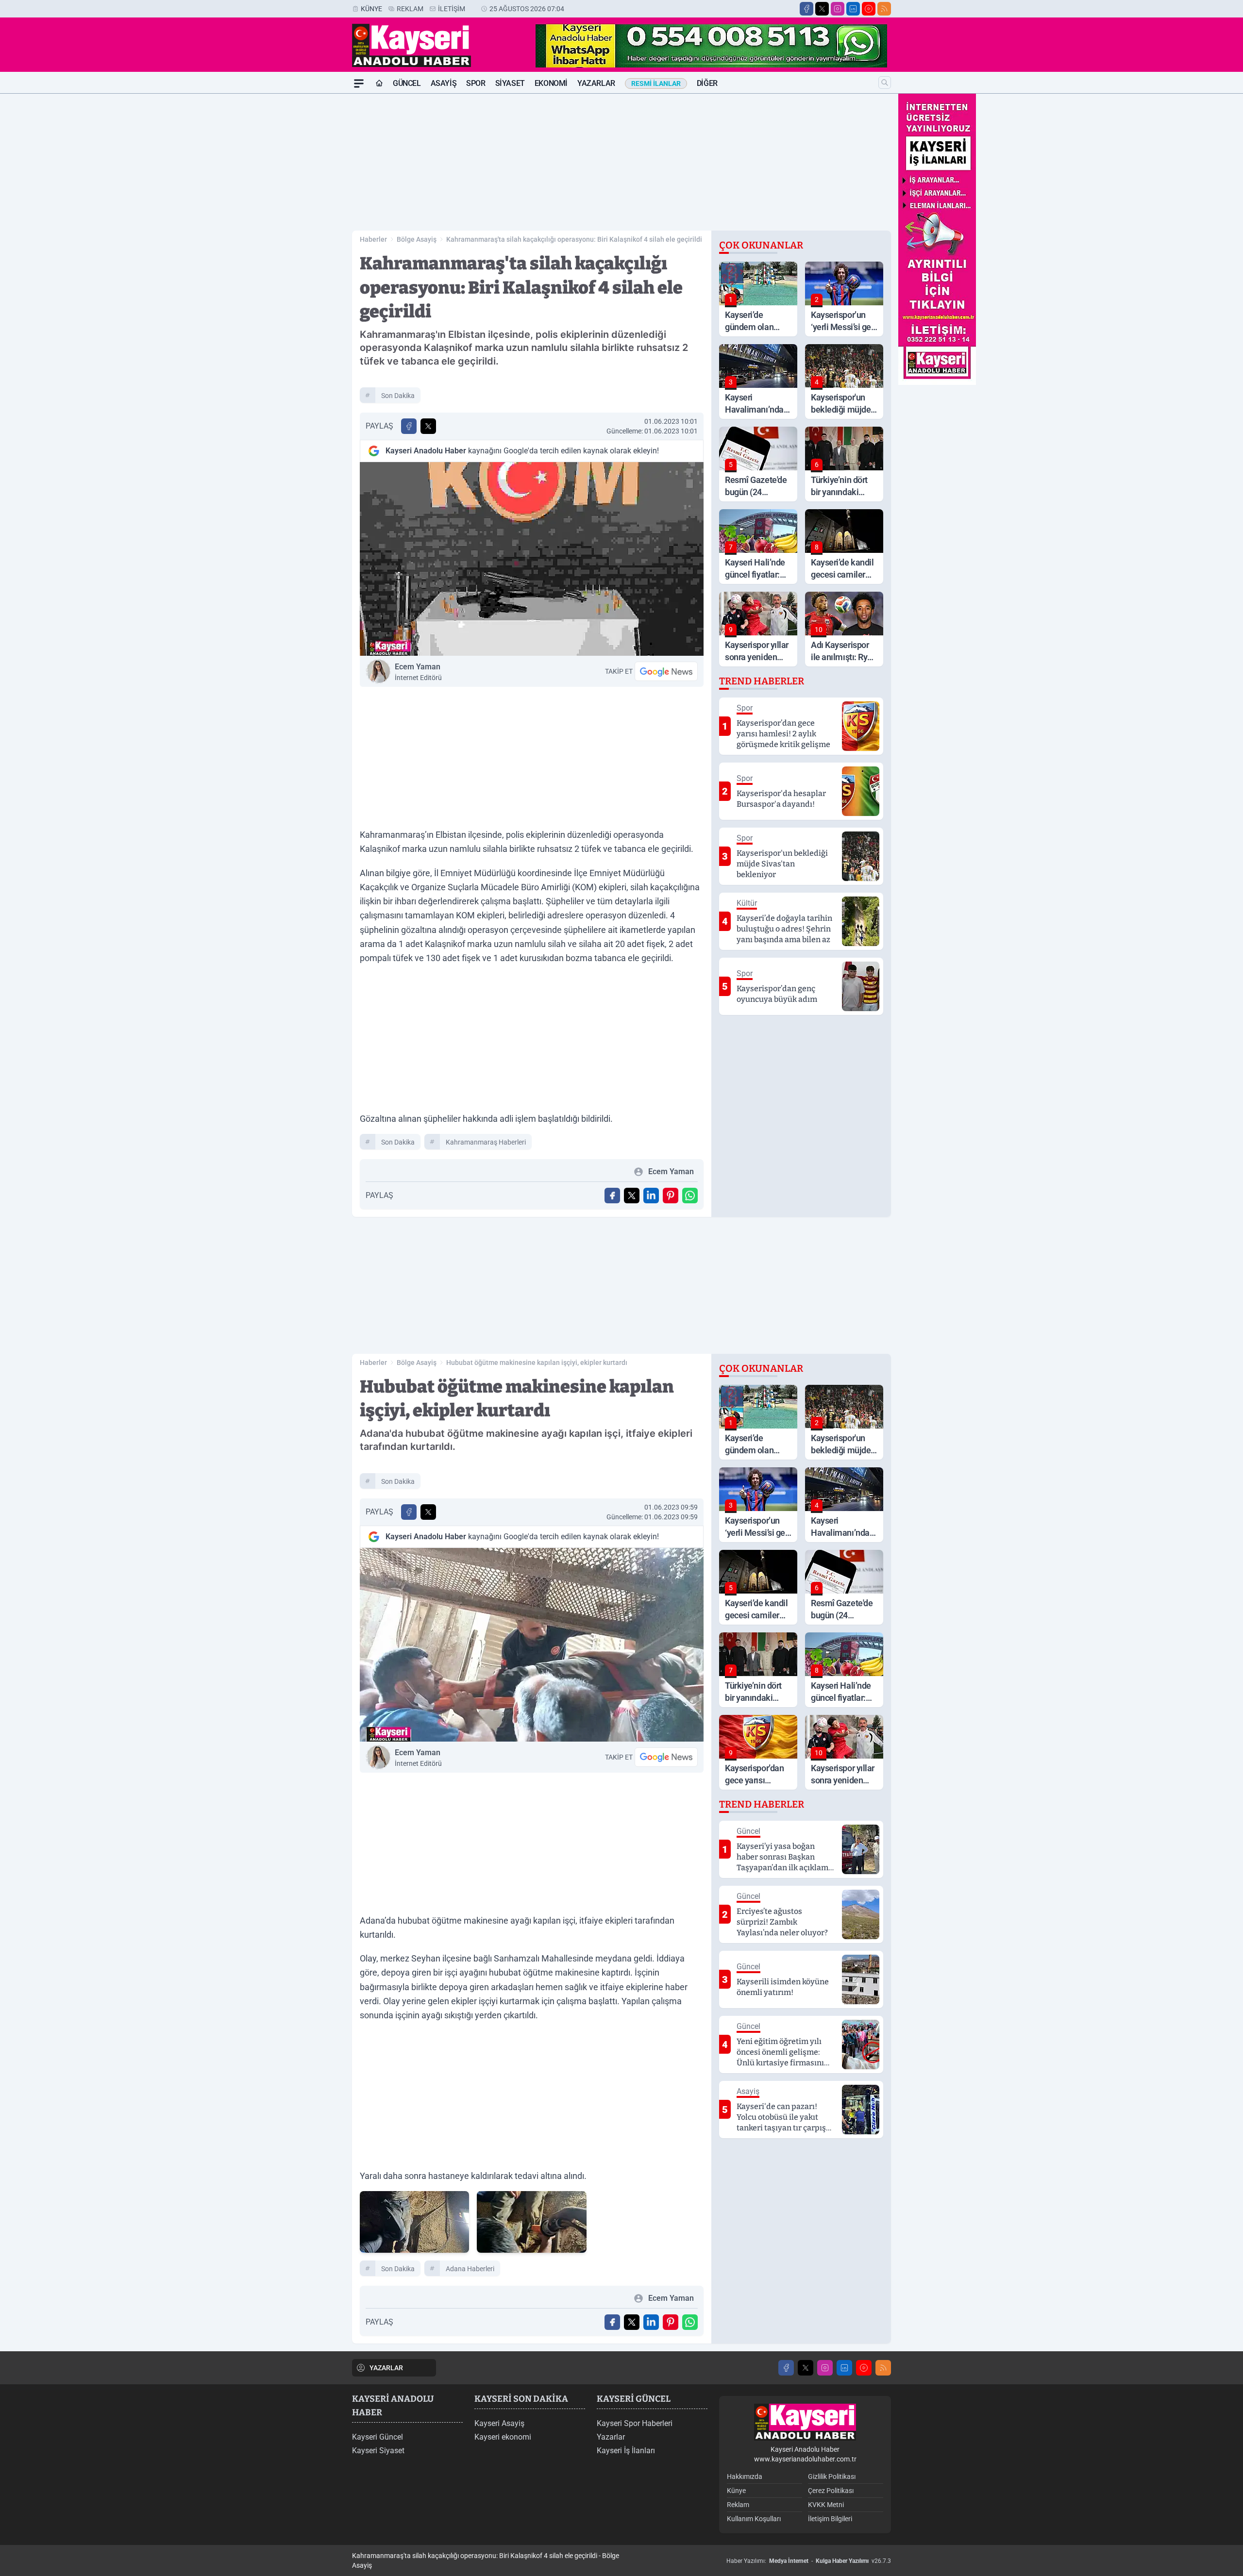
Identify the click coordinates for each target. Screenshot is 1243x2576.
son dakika (398, 396)
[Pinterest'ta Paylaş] (671, 1196)
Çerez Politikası (831, 2491)
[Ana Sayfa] (379, 83)
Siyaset (510, 83)
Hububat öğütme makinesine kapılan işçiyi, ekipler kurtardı (537, 1363)
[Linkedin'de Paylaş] (651, 1196)
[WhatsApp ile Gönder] (690, 1196)
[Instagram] (838, 9)
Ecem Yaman (418, 672)
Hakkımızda (745, 2476)
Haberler (373, 239)
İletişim (452, 9)
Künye (371, 9)
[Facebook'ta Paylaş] (409, 426)
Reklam (410, 9)
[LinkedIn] (853, 9)
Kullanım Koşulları (754, 2519)
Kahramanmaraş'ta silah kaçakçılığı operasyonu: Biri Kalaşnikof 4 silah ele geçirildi (574, 239)
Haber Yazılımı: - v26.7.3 (809, 2561)
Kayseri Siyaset (378, 2451)
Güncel (407, 83)
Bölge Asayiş (417, 239)
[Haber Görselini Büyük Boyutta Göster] (532, 559)
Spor (476, 83)
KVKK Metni (826, 2505)
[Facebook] (806, 9)
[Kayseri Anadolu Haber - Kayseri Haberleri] (805, 2422)
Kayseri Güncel (378, 2437)
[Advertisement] (306, 239)
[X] (822, 9)
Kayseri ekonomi (503, 2437)
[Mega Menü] (359, 83)
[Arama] (885, 83)
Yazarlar (596, 83)
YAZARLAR (386, 2368)
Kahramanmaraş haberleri (486, 1142)
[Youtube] (869, 9)
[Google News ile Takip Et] (666, 671)
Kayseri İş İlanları (626, 2451)
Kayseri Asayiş (499, 2423)
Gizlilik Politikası (832, 2476)
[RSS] (884, 9)
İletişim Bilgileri (830, 2519)
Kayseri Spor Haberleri (635, 2423)
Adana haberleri (470, 2269)
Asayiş (444, 83)
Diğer (707, 83)
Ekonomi (551, 83)
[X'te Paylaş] (428, 426)
